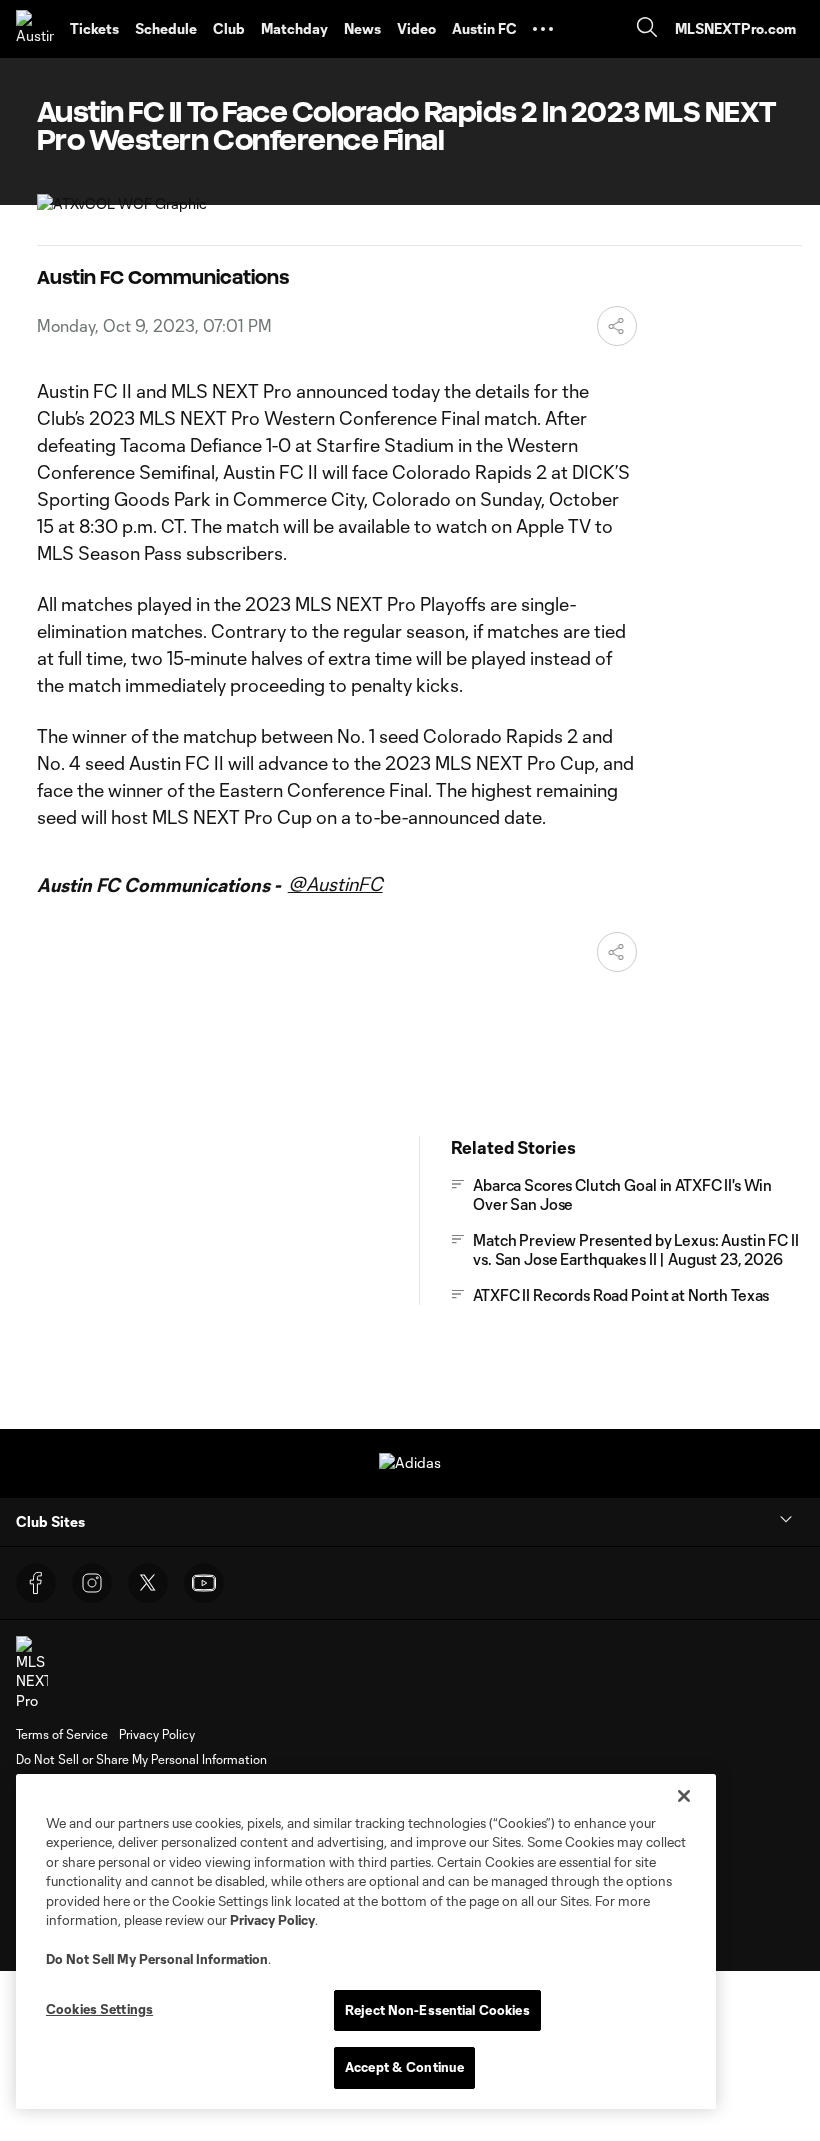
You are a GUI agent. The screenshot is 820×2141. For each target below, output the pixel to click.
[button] (543, 29)
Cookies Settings (99, 2009)
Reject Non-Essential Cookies (437, 2010)
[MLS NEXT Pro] (32, 1673)
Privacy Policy (272, 1920)
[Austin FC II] (35, 29)
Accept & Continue (404, 2067)
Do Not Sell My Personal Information (157, 1959)
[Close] (684, 1796)
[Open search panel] (647, 29)
